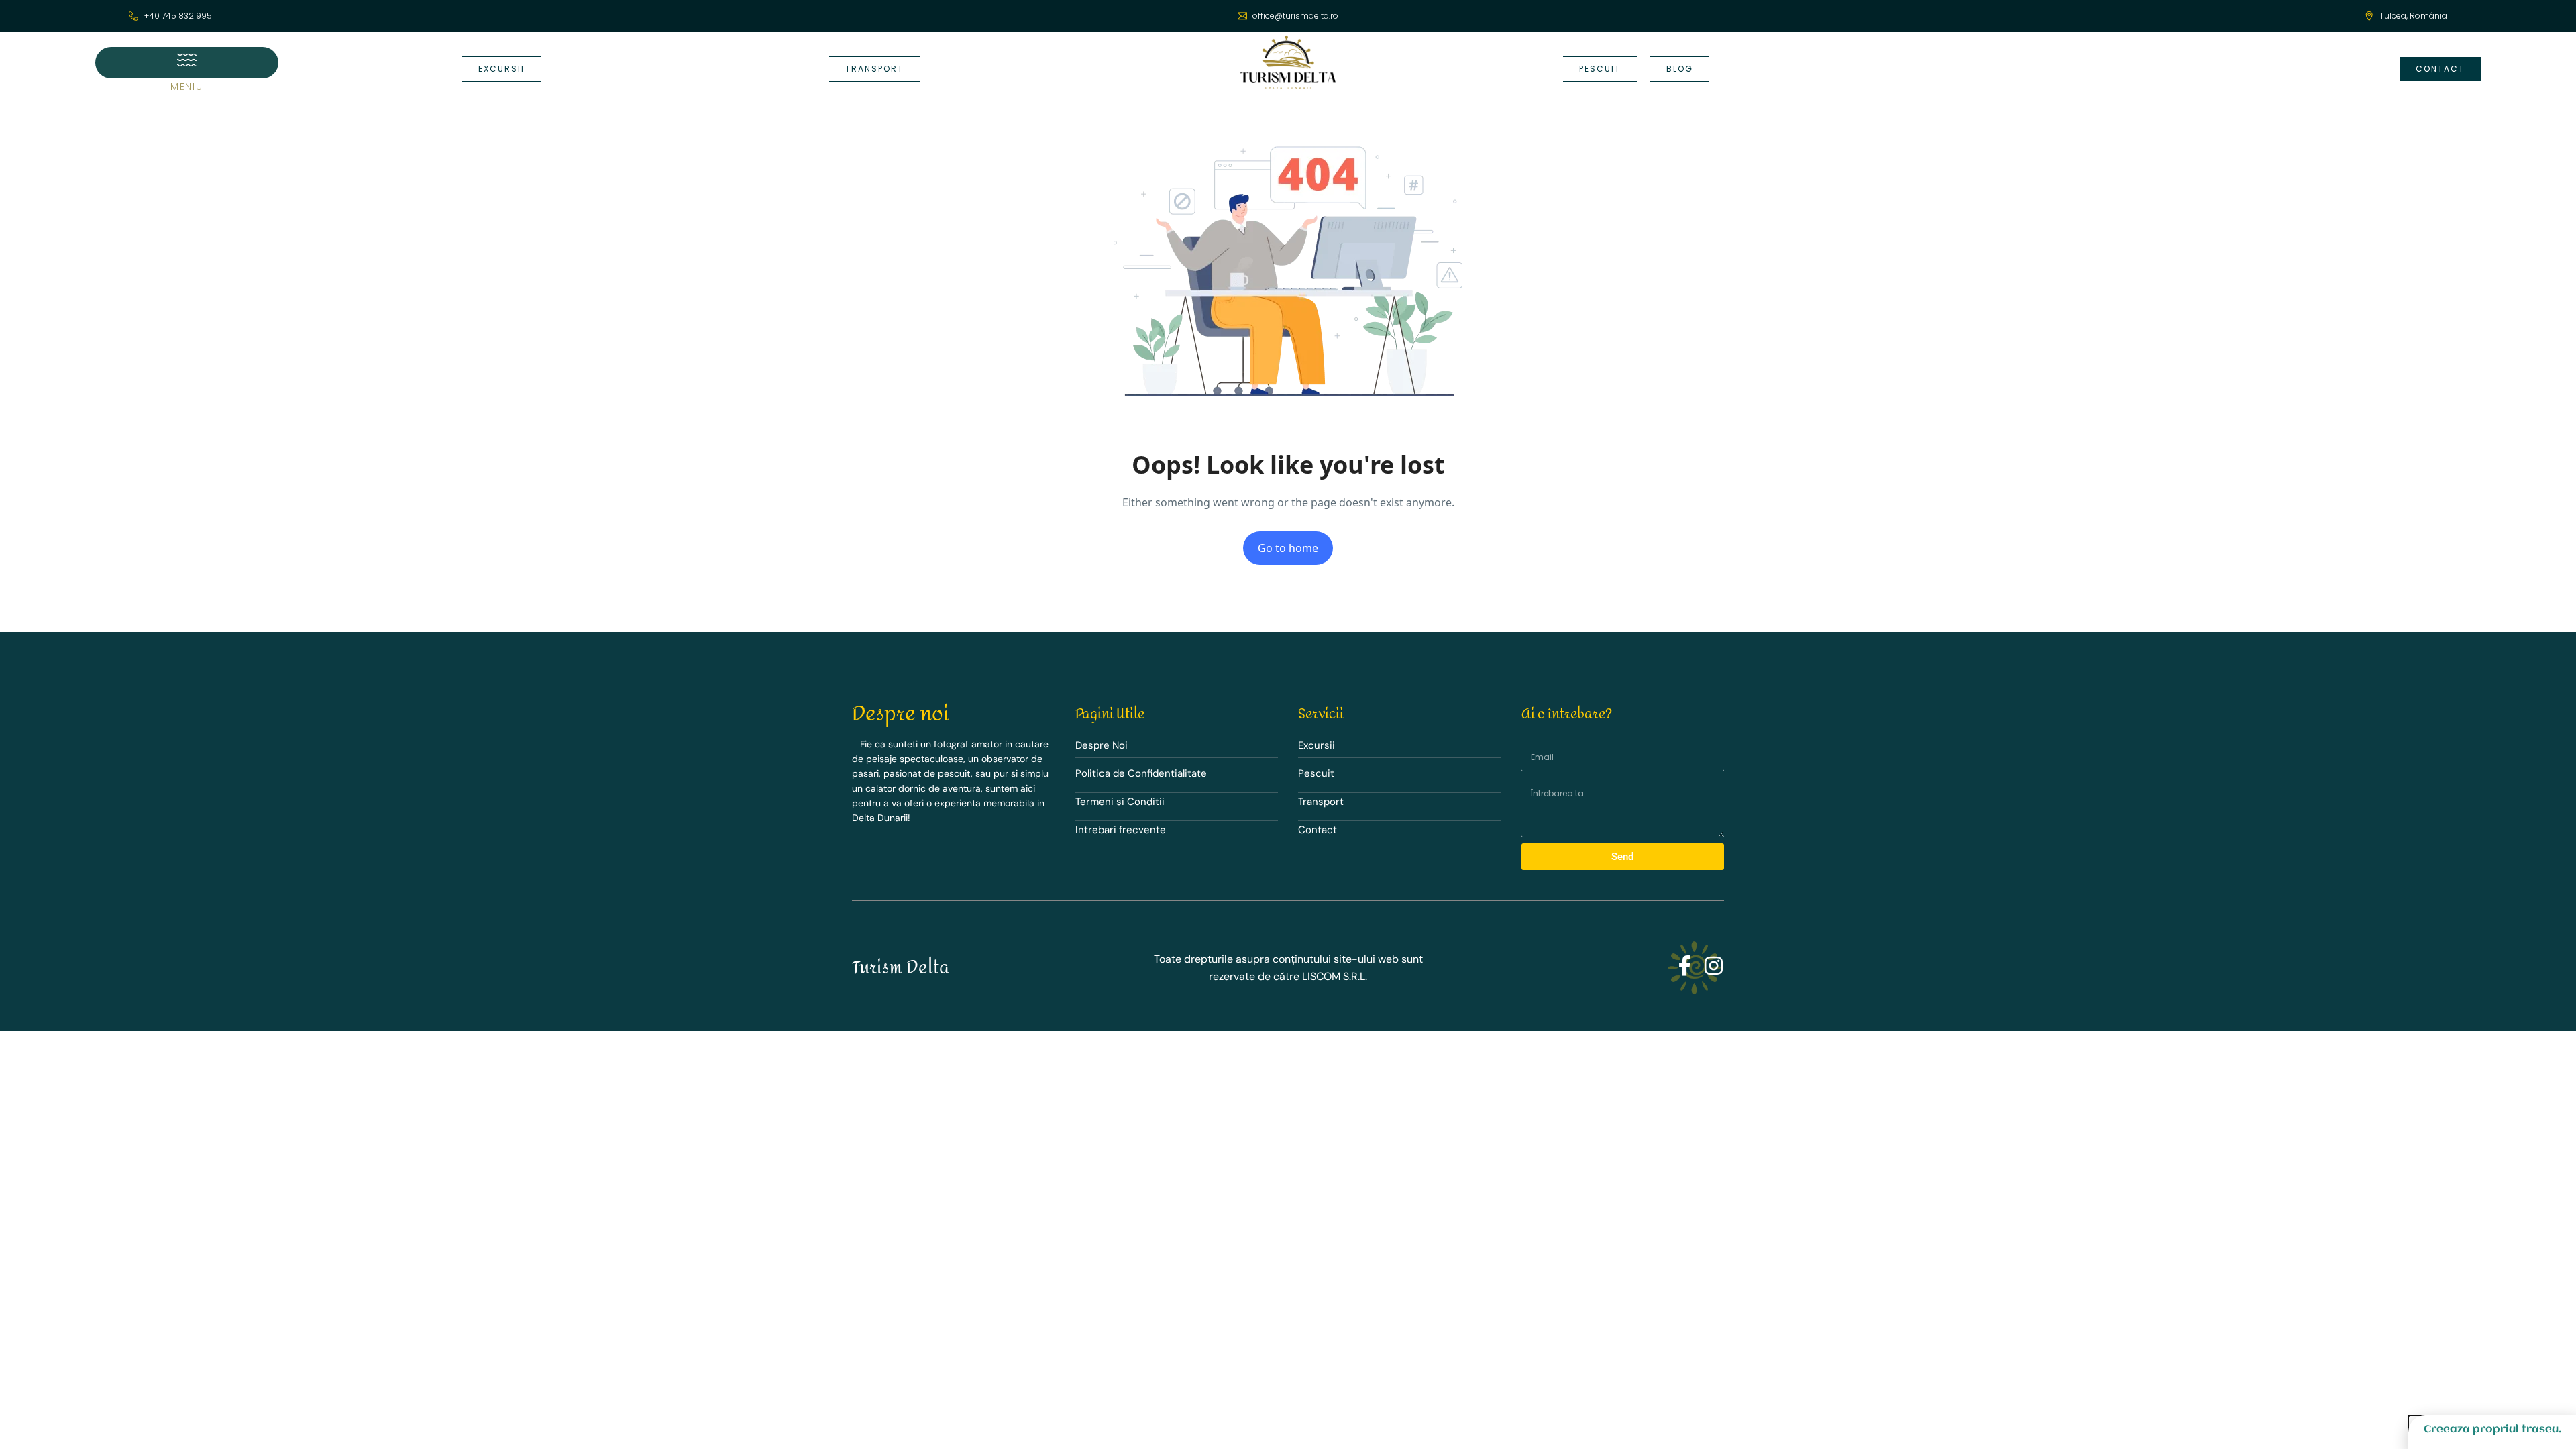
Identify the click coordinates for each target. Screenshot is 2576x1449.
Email (1528, 740)
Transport (1321, 802)
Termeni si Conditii (1120, 802)
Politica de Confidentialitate (1141, 773)
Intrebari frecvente (1121, 830)
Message (1532, 781)
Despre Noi (1102, 745)
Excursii (1317, 745)
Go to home (1288, 548)
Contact (1318, 830)
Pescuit (1316, 773)
